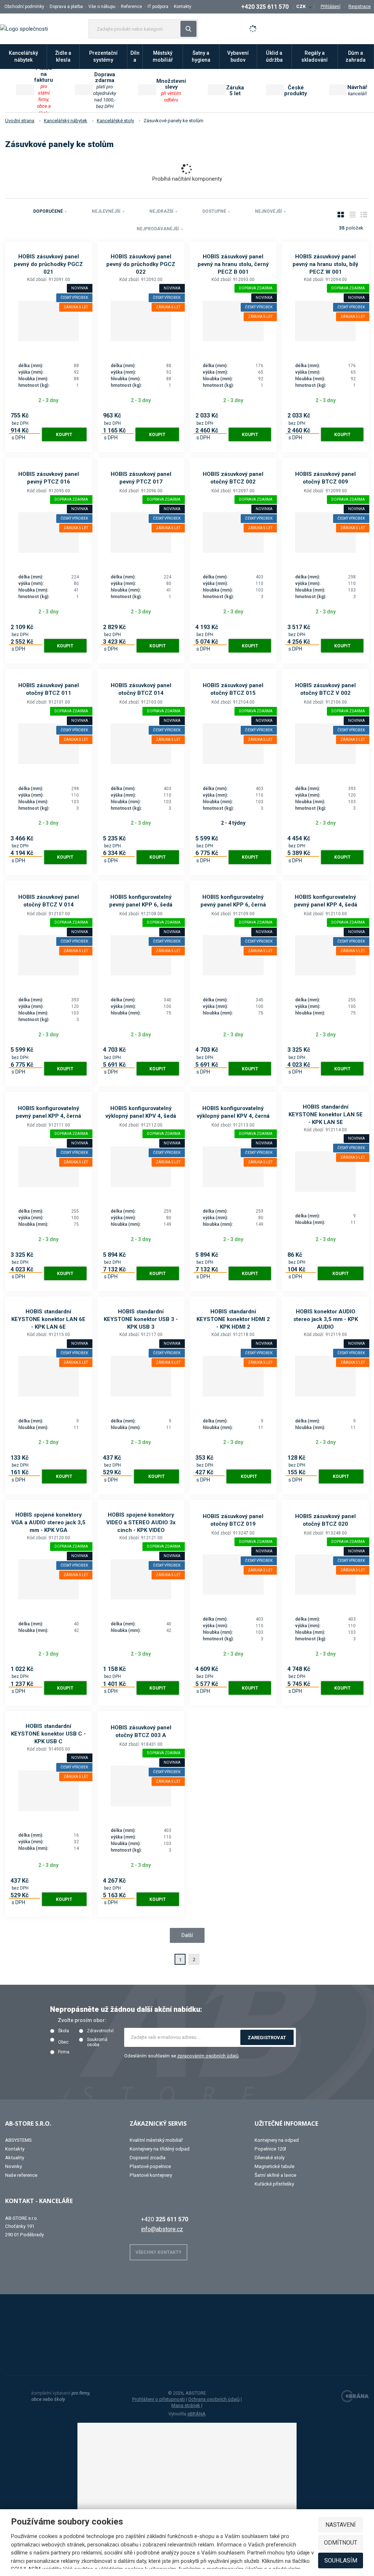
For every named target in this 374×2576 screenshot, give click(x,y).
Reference (131, 7)
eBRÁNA (196, 2414)
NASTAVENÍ (341, 2525)
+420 (165, 2219)
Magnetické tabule (274, 2166)
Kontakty (183, 7)
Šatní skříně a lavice (275, 2175)
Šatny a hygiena (201, 56)
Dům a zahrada (356, 56)
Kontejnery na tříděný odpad (160, 2149)
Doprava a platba (66, 7)
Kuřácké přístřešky (274, 2184)
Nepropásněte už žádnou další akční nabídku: (126, 2009)
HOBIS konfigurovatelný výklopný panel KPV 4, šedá (141, 1112)
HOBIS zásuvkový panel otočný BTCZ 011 (49, 689)
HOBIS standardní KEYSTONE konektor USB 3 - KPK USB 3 (141, 1319)
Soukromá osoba (97, 2042)
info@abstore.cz (162, 2229)
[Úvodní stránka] (24, 28)
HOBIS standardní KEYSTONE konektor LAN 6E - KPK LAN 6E (48, 1319)
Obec (63, 2042)
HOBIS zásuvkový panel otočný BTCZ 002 (233, 478)
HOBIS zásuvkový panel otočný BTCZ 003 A (141, 1731)
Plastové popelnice (150, 2166)
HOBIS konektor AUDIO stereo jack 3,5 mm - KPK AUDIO (326, 1319)
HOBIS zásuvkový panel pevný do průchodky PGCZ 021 (48, 264)
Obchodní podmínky (24, 7)
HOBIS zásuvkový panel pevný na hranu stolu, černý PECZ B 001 (233, 264)
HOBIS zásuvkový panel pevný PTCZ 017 (141, 478)
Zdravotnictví (100, 2031)
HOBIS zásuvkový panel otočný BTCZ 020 (325, 1520)
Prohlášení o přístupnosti (159, 2399)
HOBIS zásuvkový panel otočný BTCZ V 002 (325, 689)
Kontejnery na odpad (277, 2140)
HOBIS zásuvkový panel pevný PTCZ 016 (49, 478)
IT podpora (158, 7)
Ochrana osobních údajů (214, 2399)
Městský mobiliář (163, 56)
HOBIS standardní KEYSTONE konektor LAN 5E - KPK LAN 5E (326, 1114)
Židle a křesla (63, 56)
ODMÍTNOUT (341, 2543)
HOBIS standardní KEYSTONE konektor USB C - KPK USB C (48, 1734)
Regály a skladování (314, 56)
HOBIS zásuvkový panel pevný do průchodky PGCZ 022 (141, 264)
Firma (64, 2052)
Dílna (135, 56)
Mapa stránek (186, 2405)
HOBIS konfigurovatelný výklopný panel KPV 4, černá (233, 1112)
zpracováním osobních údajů (208, 2056)
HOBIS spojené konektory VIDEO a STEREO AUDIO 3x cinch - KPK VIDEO (141, 1522)
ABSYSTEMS (18, 2140)
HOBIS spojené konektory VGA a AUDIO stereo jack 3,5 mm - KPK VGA (48, 1522)
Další (187, 1935)
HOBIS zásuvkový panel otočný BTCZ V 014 (49, 901)
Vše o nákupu (102, 7)
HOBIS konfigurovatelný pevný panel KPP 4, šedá (326, 901)
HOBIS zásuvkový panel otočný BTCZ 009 (325, 478)
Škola (64, 2031)
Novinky (14, 2166)
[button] (304, 7)
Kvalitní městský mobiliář (156, 2140)
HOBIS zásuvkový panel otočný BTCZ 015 (233, 689)
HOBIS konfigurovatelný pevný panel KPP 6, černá (233, 901)
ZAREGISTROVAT (267, 2038)
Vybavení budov (238, 56)
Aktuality (15, 2158)
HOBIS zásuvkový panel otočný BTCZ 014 (141, 689)
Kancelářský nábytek (23, 56)
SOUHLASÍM (341, 2560)
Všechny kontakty (159, 2252)
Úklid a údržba (274, 56)
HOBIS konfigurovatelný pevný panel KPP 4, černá (48, 1112)
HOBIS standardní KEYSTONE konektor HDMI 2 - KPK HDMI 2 (233, 1319)
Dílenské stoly (270, 2158)
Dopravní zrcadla (148, 2158)
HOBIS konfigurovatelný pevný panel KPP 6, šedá (141, 901)
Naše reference (21, 2175)
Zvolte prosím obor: (82, 2020)
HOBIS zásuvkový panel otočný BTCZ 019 (233, 1520)
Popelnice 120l (270, 2149)
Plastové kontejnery (151, 2175)
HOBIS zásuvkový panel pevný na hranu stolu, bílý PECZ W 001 (325, 264)
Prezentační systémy (103, 56)
